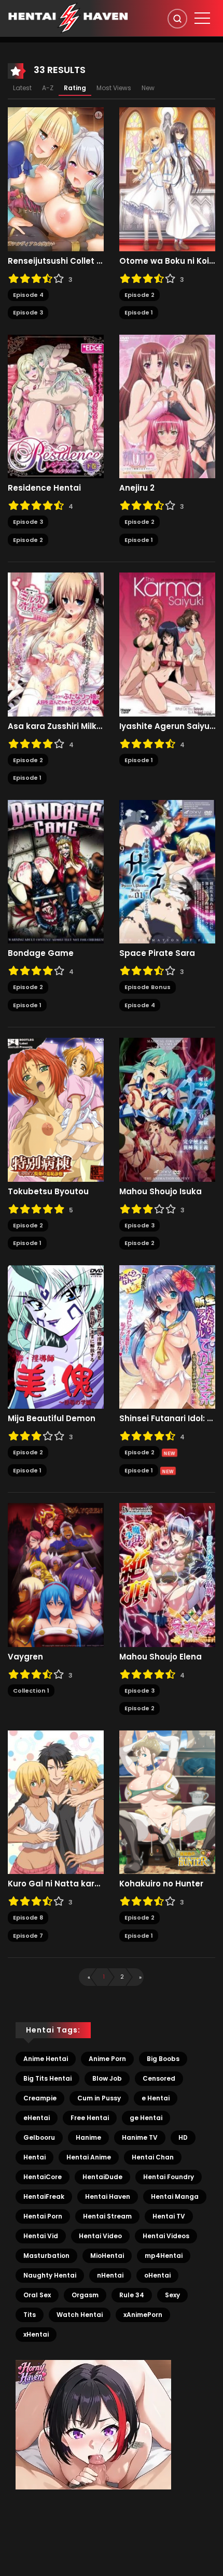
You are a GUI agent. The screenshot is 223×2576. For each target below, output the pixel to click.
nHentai (110, 2275)
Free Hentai (90, 2118)
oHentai (157, 2275)
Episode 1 (139, 312)
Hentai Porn (43, 2216)
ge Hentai (146, 2118)
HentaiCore (43, 2177)
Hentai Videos (166, 2236)
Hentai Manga (175, 2196)
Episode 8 (28, 1917)
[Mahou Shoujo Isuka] (167, 1109)
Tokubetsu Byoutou (48, 1192)
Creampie (40, 2098)
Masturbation (46, 2256)
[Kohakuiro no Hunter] (167, 1801)
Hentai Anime (89, 2157)
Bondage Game (41, 953)
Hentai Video (100, 2236)
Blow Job (107, 2078)
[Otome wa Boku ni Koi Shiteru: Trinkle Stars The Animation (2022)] (167, 179)
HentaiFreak (44, 2196)
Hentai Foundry (169, 2177)
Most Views (114, 88)
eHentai (37, 2118)
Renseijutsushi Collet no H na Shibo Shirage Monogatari (56, 261)
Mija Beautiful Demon (52, 1419)
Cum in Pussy (99, 2098)
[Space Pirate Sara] (167, 871)
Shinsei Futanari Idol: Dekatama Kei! (167, 1419)
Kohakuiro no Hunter (161, 1884)
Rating (75, 88)
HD (183, 2137)
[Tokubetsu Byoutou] (56, 1109)
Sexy (172, 2295)
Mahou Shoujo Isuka (161, 1192)
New (148, 88)
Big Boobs (163, 2059)
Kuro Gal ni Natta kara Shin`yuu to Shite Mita (56, 1884)
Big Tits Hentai (47, 2078)
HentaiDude (102, 2177)
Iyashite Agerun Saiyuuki (167, 726)
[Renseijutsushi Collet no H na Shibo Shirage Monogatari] (56, 179)
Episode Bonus (148, 987)
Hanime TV (140, 2137)
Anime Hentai (46, 2059)
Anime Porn (107, 2059)
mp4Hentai (164, 2256)
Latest (22, 88)
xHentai (36, 2334)
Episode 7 (28, 1936)
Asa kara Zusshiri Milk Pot (56, 726)
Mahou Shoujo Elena (161, 1657)
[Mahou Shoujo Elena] (167, 1575)
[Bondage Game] (56, 871)
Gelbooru (39, 2137)
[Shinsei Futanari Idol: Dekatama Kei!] (167, 1336)
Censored (159, 2078)
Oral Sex (37, 2295)
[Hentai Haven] (68, 18)
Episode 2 (140, 295)
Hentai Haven (108, 2196)
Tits (30, 2315)
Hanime (88, 2137)
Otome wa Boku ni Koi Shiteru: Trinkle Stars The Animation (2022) (167, 261)
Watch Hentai (80, 2315)
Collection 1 (31, 1691)
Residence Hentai (44, 488)
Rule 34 (132, 2295)
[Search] (177, 19)
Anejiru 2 (137, 488)
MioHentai (107, 2256)
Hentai (34, 2157)
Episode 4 (28, 295)
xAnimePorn (143, 2315)
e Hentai (156, 2098)
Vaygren (25, 1657)
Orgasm (85, 2295)
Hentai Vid (41, 2236)
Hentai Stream (107, 2216)
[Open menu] (202, 18)
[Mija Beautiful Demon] (56, 1336)
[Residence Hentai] (56, 406)
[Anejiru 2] (167, 406)
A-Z (48, 88)
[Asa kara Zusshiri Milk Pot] (56, 644)
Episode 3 (28, 312)
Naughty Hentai (50, 2275)
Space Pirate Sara (157, 953)
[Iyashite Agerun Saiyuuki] (167, 644)
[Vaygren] (56, 1575)
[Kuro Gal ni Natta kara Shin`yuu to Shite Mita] (56, 1801)
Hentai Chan (153, 2157)
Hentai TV (169, 2216)
